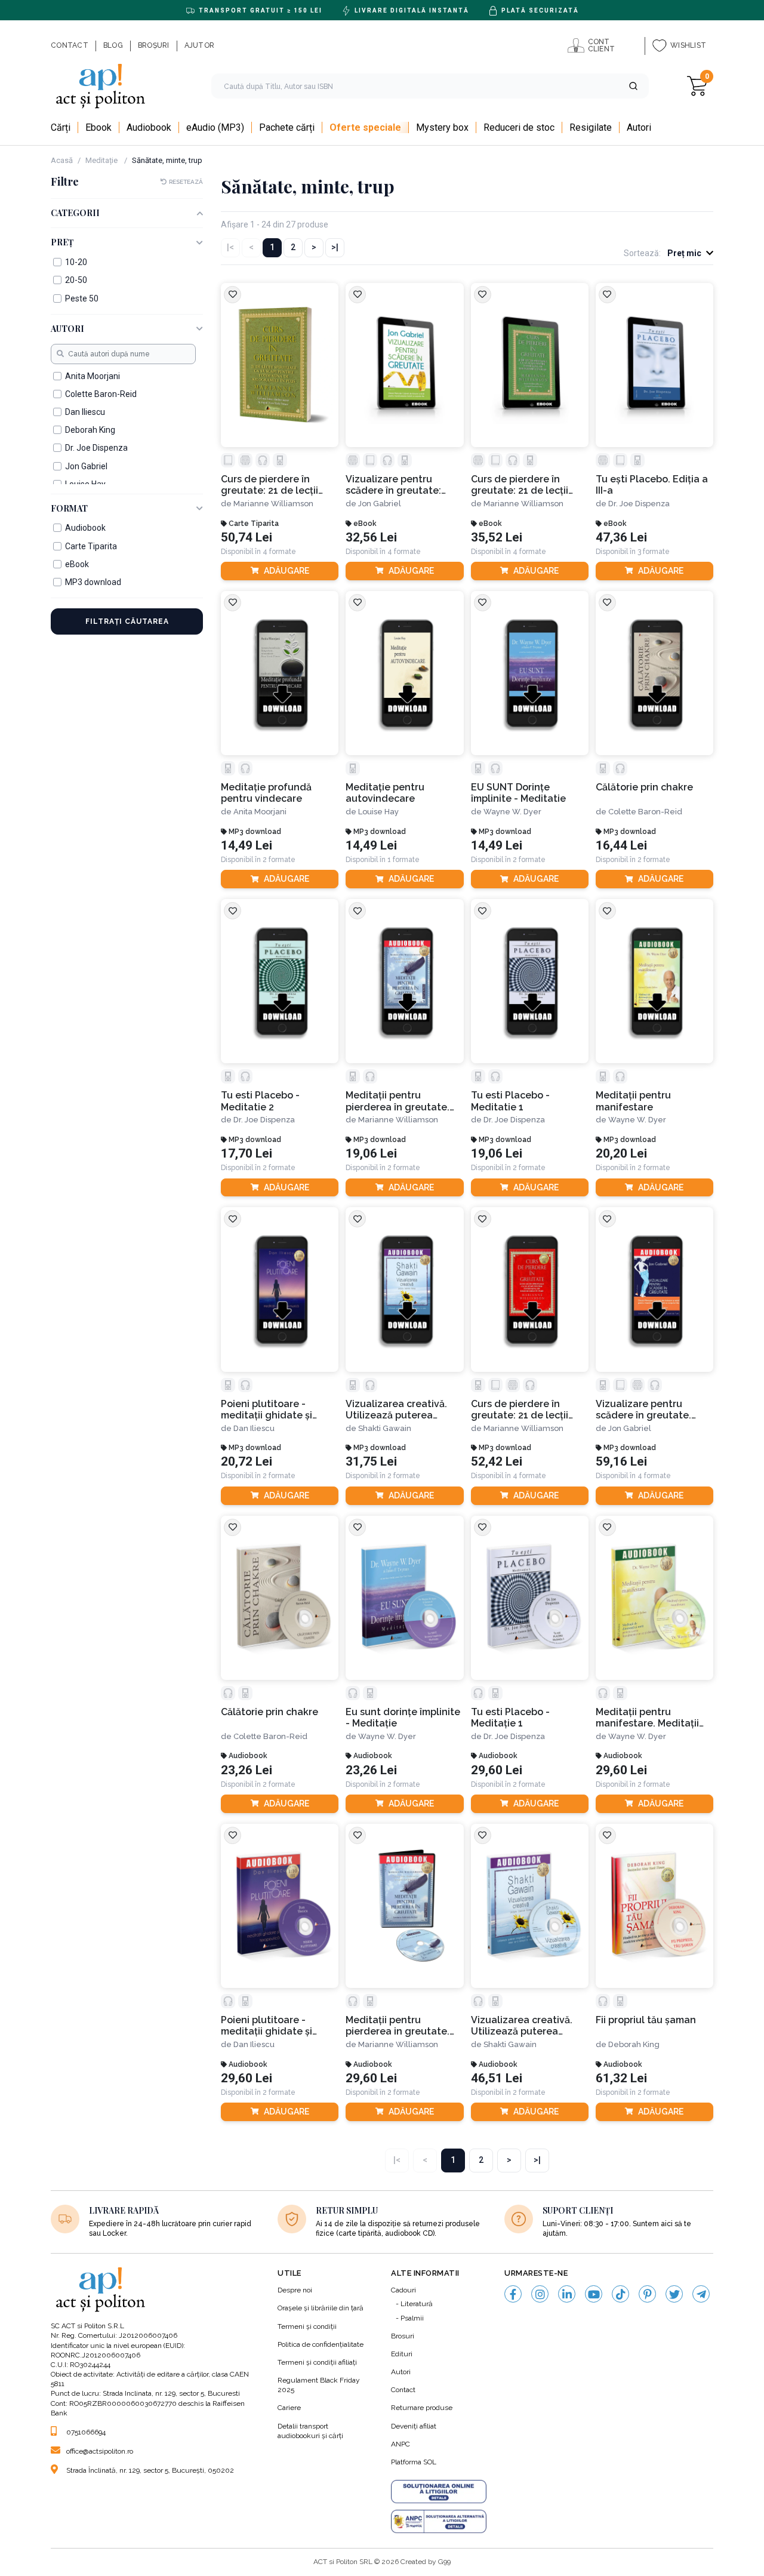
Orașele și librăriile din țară (321, 2308)
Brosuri (403, 2336)
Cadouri (403, 2290)
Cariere (289, 2408)
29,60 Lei (497, 1770)
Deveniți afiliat (414, 2426)
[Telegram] (701, 2294)
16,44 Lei (621, 846)
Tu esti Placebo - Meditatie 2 (260, 1101)
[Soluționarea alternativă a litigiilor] (439, 2522)
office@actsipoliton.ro (100, 2451)
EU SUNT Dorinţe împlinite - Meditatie (518, 793)
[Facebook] (513, 2294)
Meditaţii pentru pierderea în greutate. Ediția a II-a (398, 1101)
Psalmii (412, 2318)
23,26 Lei (247, 1770)
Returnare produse (422, 2408)
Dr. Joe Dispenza (639, 504)
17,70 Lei (247, 1154)
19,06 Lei (371, 1154)
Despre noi (295, 2290)
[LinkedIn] (567, 2294)
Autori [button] (67, 329)
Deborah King (634, 2044)
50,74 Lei (247, 538)
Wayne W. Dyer (512, 812)
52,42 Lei (497, 1462)
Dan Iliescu (254, 1428)
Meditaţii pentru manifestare (633, 1101)
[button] (633, 86)
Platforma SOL (414, 2462)
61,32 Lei (621, 2078)
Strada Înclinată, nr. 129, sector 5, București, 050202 (150, 2470)
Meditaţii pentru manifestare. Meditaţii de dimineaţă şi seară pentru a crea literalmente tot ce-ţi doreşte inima (647, 1718)
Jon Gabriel (380, 504)
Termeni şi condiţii (307, 2326)
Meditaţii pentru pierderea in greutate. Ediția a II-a (398, 2026)
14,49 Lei (247, 846)
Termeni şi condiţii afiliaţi (317, 2362)
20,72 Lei (247, 1462)
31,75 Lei (371, 1462)
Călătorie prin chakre (644, 787)
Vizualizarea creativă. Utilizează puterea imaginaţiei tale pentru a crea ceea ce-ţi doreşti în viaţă (404, 1410)
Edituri (402, 2354)
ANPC (401, 2444)
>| (335, 247)
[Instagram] (540, 2294)
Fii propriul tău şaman (646, 2020)
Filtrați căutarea (127, 621)
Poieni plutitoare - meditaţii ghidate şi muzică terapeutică (267, 1410)
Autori (401, 2372)
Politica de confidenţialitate (321, 2344)
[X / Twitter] (674, 2294)
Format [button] (69, 509)
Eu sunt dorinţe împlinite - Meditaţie (403, 1718)
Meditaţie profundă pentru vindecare (266, 793)
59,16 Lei (621, 1462)
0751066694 (86, 2432)
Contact (403, 2390)
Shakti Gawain (385, 1428)
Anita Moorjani (260, 812)
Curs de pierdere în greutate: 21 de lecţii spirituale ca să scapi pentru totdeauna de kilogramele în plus (521, 1410)
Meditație (102, 160)
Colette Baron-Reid (645, 812)
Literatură (417, 2304)
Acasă (62, 160)
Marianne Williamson (273, 504)
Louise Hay (378, 812)
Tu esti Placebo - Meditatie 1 (510, 1101)
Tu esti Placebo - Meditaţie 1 (510, 1718)
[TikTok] (620, 2294)
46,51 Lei (497, 2078)
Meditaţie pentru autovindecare (385, 793)
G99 (444, 2562)
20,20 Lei (621, 1154)
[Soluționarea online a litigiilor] (439, 2492)
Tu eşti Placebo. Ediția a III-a (652, 485)
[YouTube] (594, 2294)
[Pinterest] (647, 2294)
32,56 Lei (371, 538)
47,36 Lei (621, 538)
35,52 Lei (497, 538)
